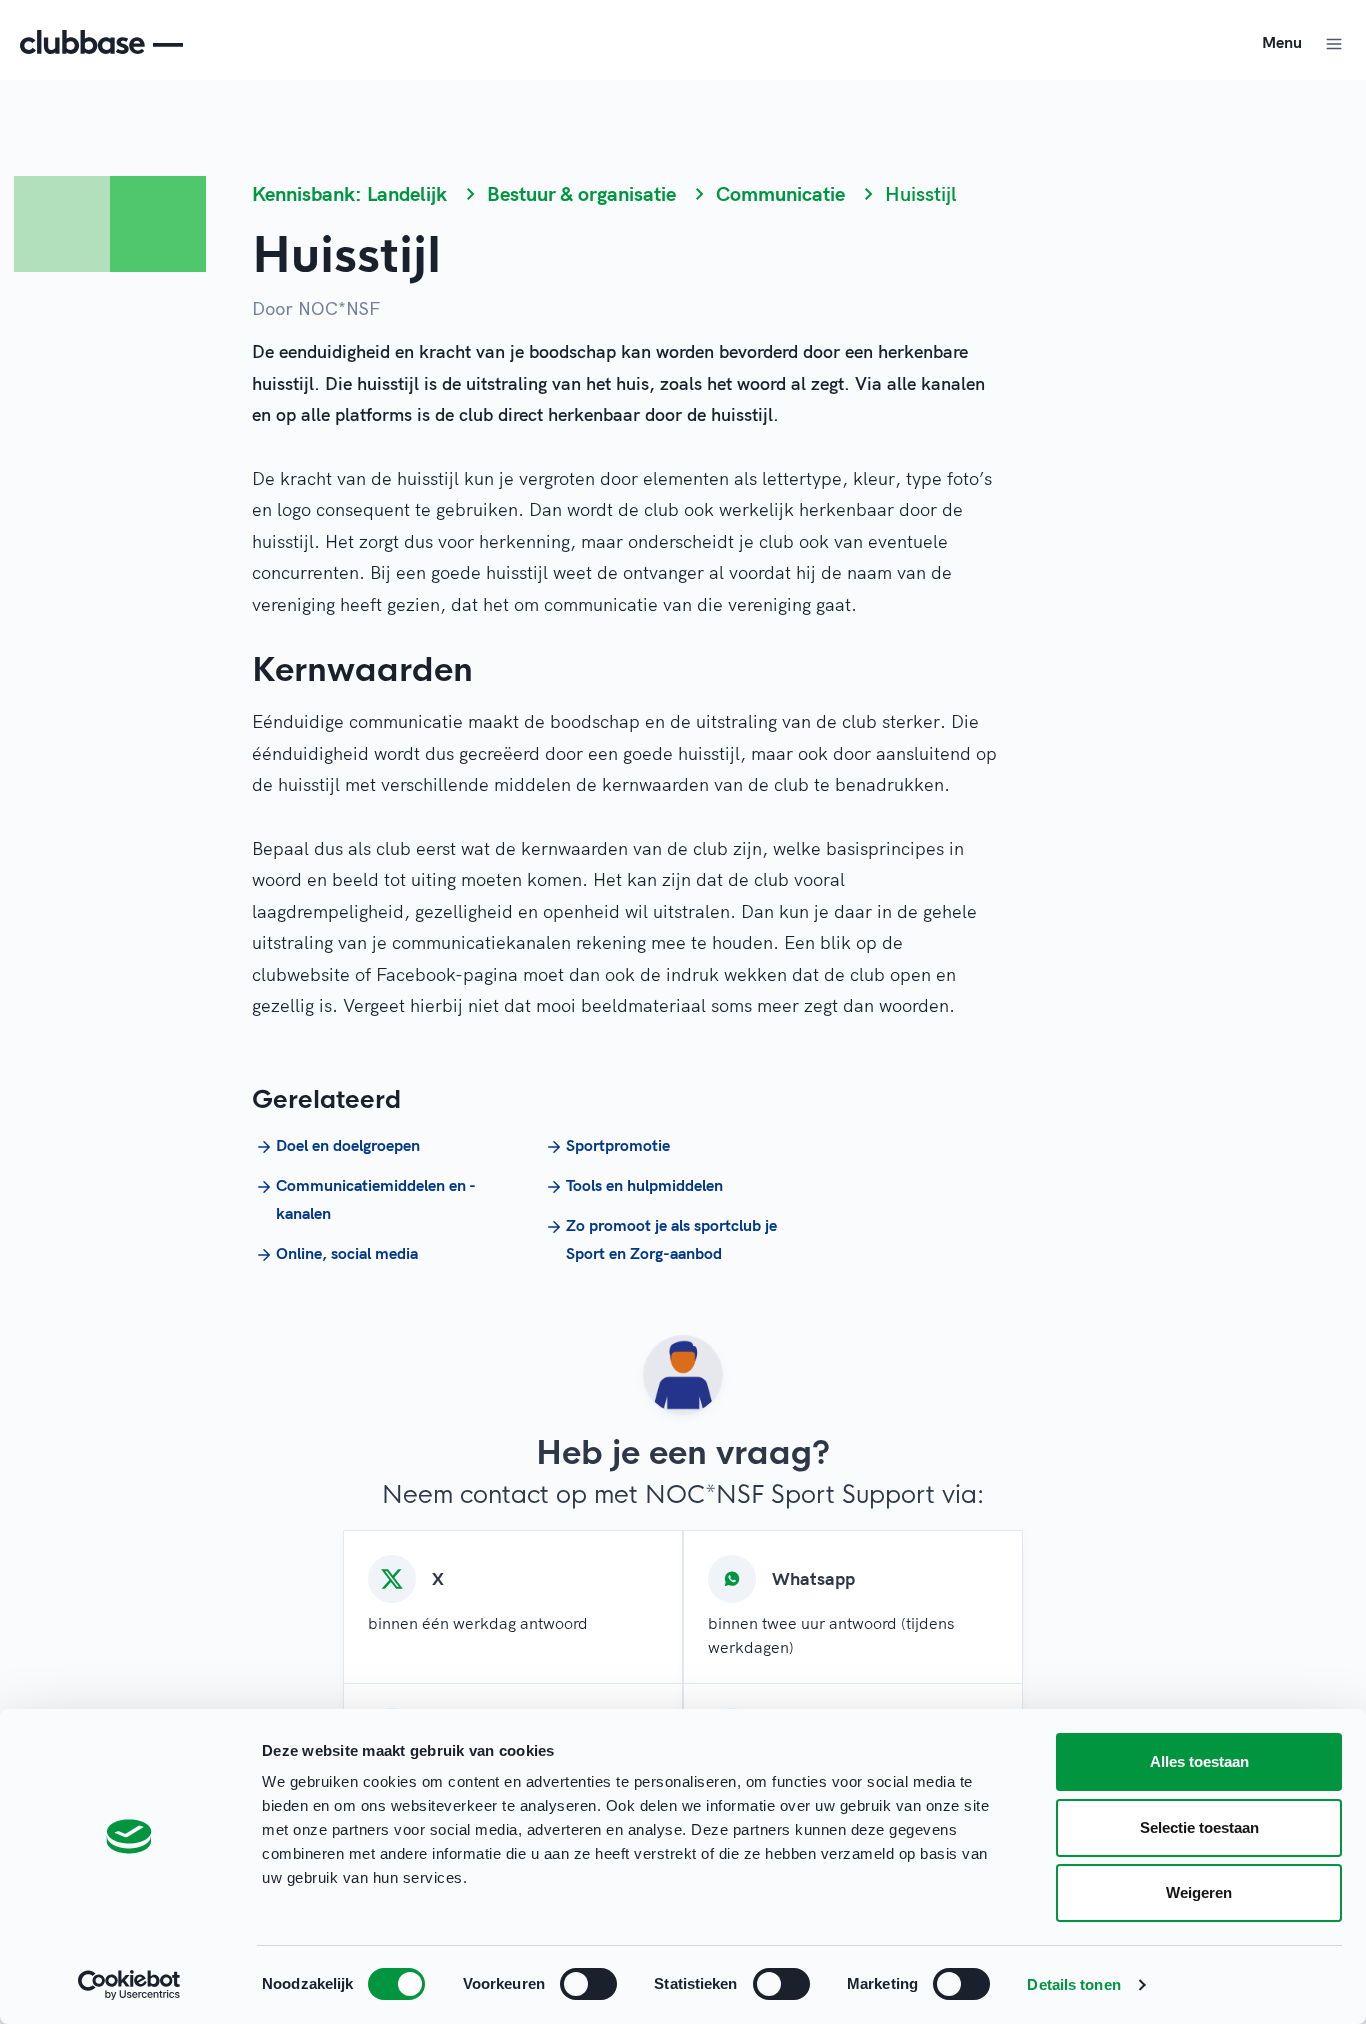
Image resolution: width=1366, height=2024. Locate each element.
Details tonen (1073, 1984)
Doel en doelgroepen (348, 1145)
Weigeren (1199, 1892)
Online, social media (347, 1253)
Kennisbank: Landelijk (349, 193)
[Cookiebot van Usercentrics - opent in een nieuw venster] (129, 1985)
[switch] (588, 1984)
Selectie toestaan (1199, 1827)
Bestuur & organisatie (581, 193)
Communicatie (780, 193)
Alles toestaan (1199, 1761)
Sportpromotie (618, 1145)
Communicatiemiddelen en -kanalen (376, 1199)
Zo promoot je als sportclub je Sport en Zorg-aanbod (671, 1239)
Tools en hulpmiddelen (644, 1185)
